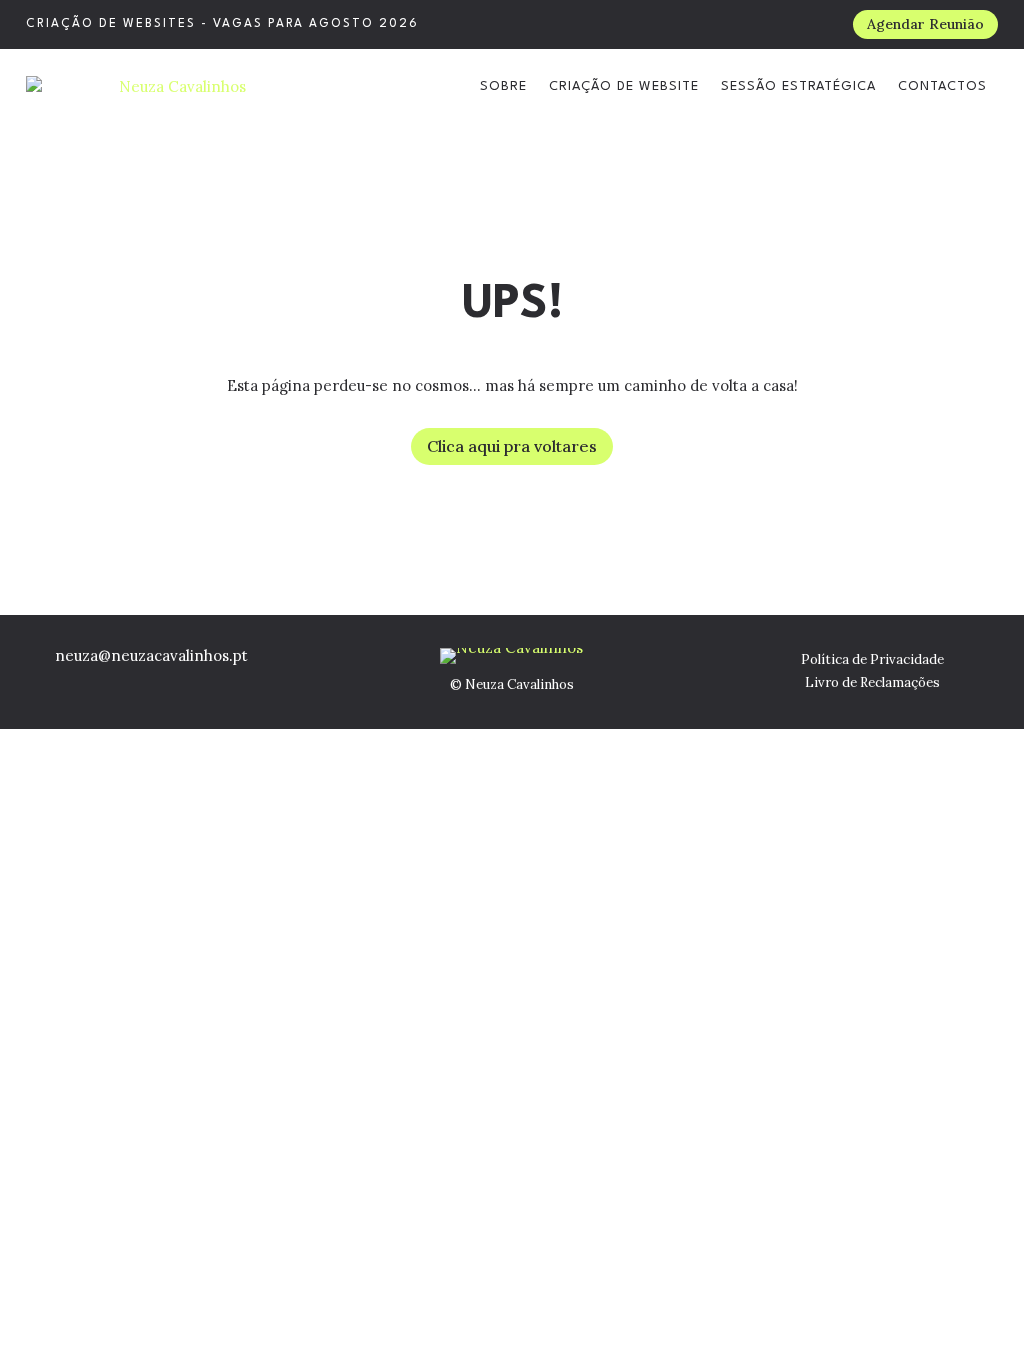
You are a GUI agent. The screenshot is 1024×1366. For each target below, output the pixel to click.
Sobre (503, 86)
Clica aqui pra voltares (512, 446)
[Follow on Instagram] (131, 683)
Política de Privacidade (872, 659)
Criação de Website (624, 86)
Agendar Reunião (925, 24)
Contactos (942, 86)
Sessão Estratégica (798, 86)
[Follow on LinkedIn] (173, 683)
